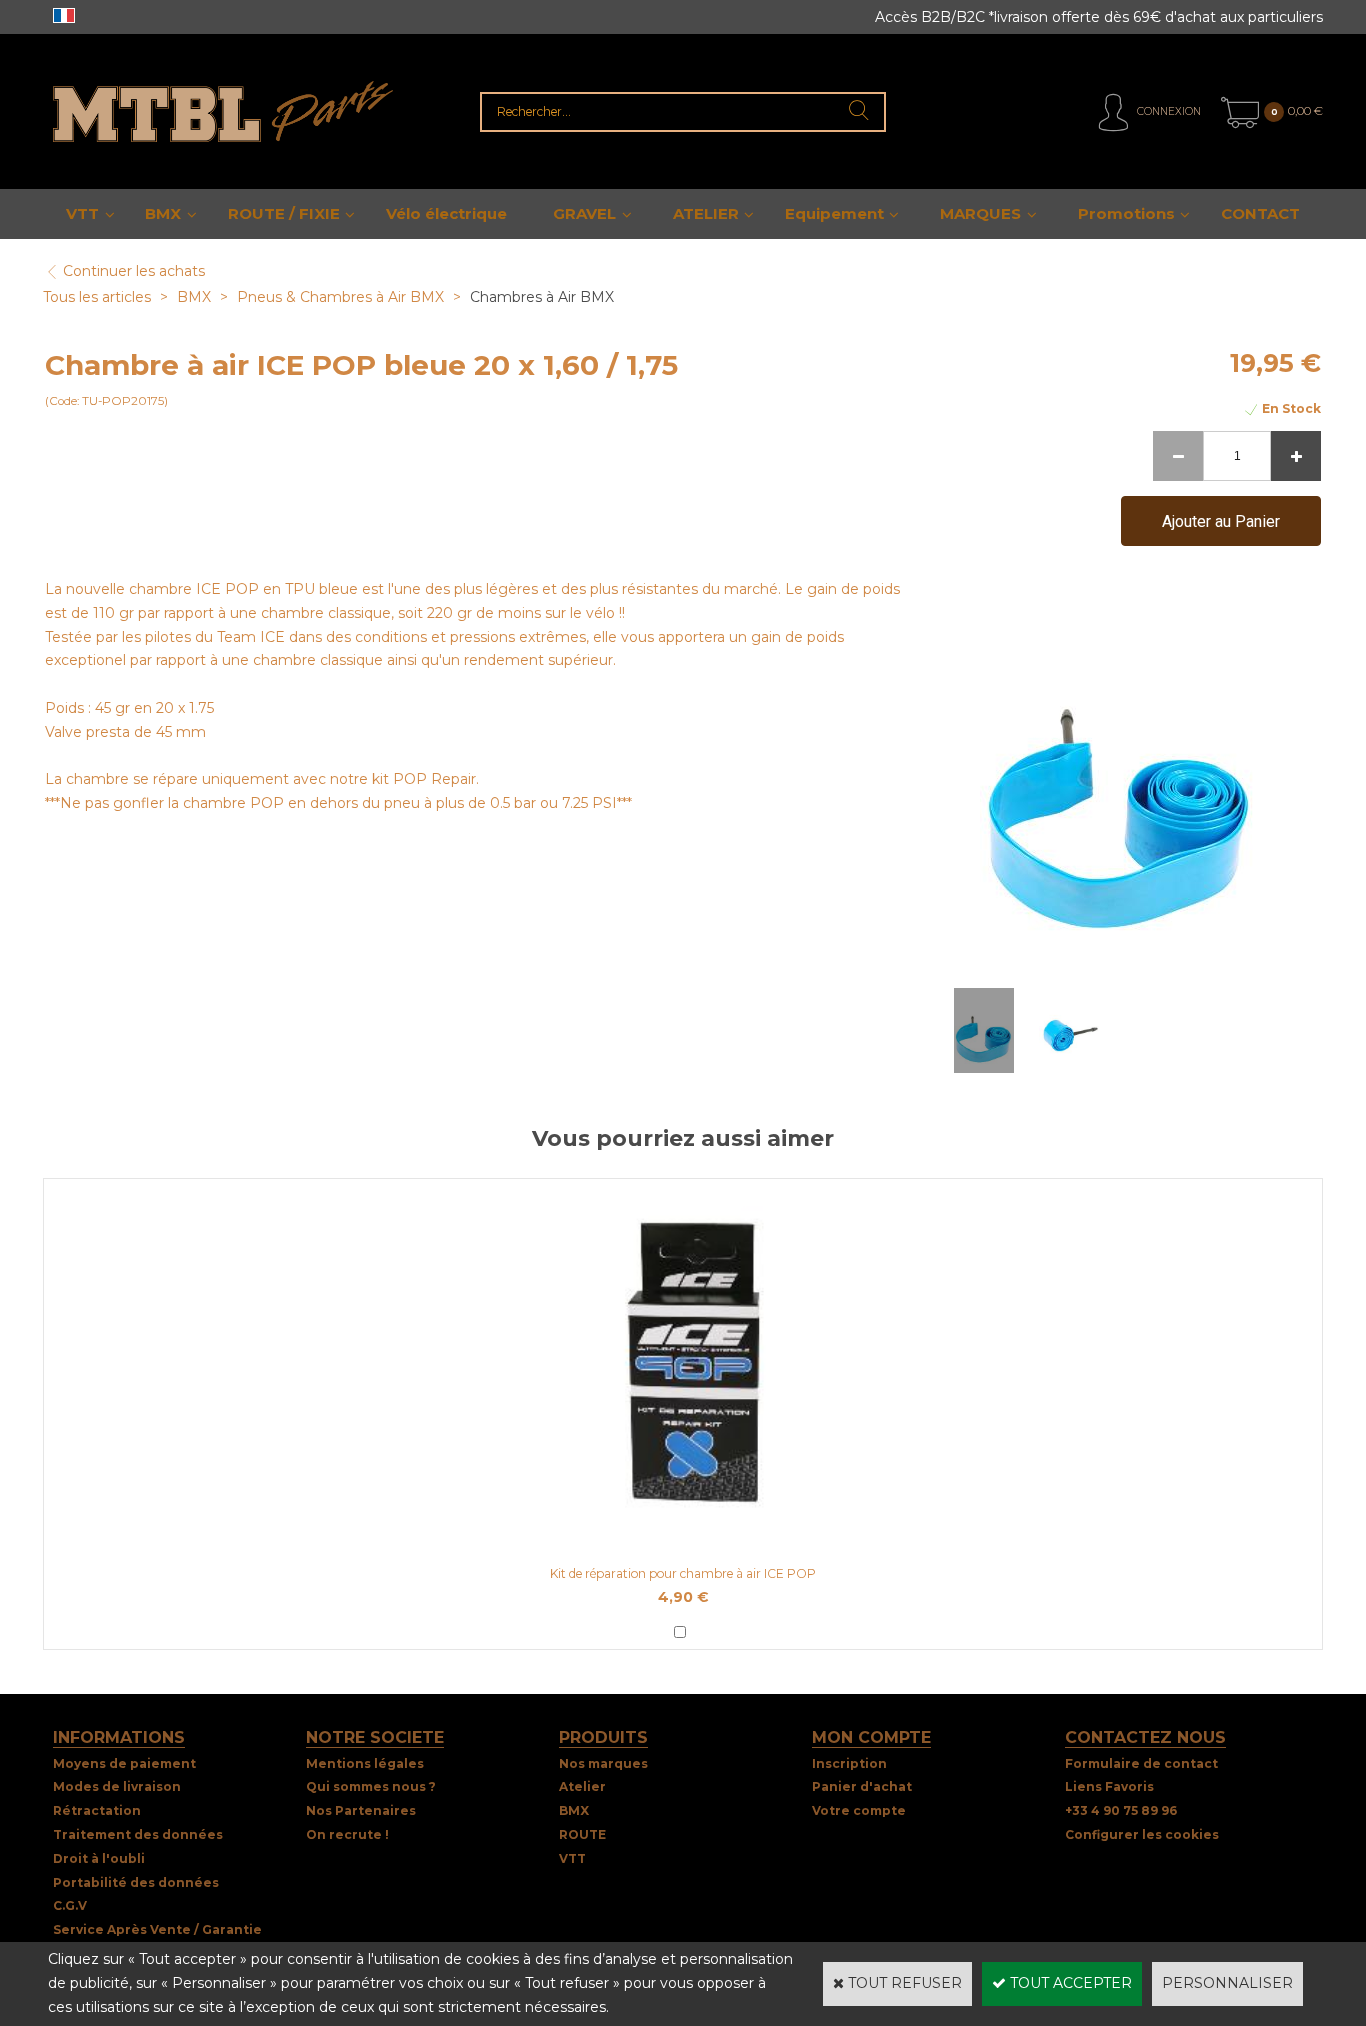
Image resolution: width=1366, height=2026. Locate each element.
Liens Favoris (1109, 1786)
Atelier (582, 1786)
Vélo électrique (446, 213)
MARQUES (980, 213)
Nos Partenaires (361, 1810)
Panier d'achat (862, 1786)
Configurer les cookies (1142, 1834)
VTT (82, 213)
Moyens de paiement (124, 1763)
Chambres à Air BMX (542, 297)
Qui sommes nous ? (371, 1786)
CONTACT (1260, 213)
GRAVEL (584, 213)
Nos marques (603, 1763)
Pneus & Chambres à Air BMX (340, 297)
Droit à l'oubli (99, 1858)
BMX (163, 213)
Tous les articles (97, 297)
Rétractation (97, 1810)
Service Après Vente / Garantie (157, 1929)
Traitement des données (138, 1834)
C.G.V (70, 1905)
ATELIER (706, 213)
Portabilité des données (136, 1882)
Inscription (849, 1763)
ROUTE (582, 1834)
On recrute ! (347, 1834)
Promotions (1126, 213)
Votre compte (859, 1810)
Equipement (834, 213)
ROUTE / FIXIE (284, 213)
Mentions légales (365, 1763)
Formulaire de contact (1141, 1763)
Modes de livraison (117, 1786)
